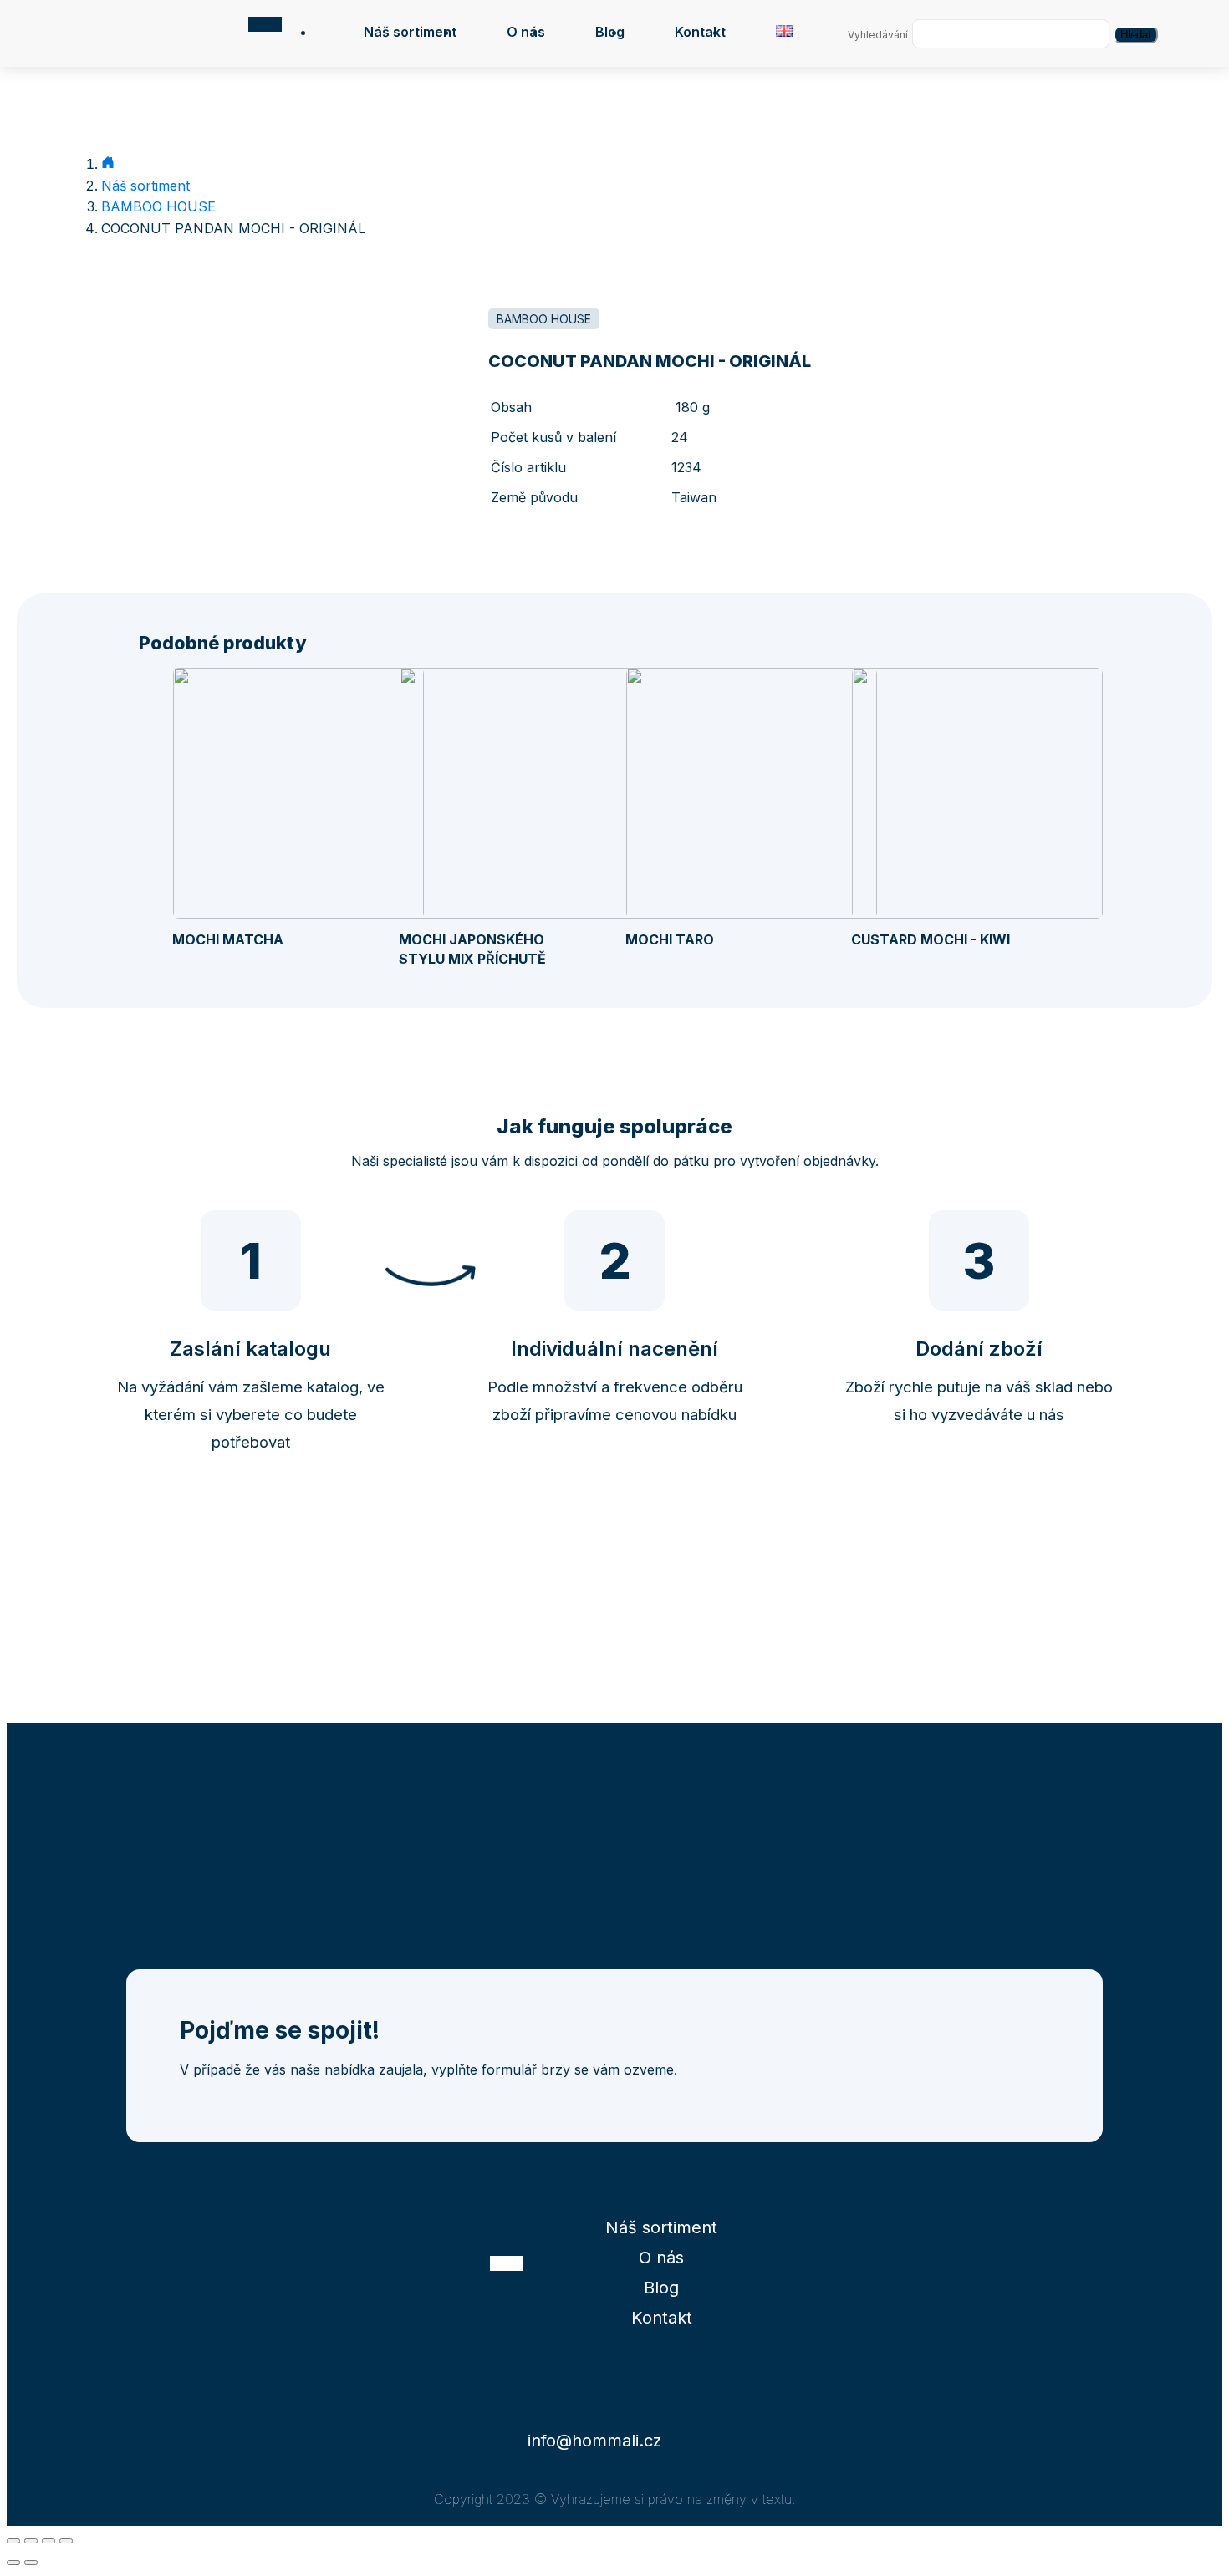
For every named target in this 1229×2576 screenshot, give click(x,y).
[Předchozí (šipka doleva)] (13, 2563)
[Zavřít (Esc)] (13, 2541)
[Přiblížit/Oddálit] (66, 2541)
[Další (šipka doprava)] (31, 2563)
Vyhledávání (878, 35)
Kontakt (700, 32)
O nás (526, 32)
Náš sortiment (410, 32)
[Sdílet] (31, 2541)
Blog (610, 32)
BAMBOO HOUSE (158, 206)
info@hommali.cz (594, 2441)
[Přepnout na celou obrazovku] (48, 2541)
